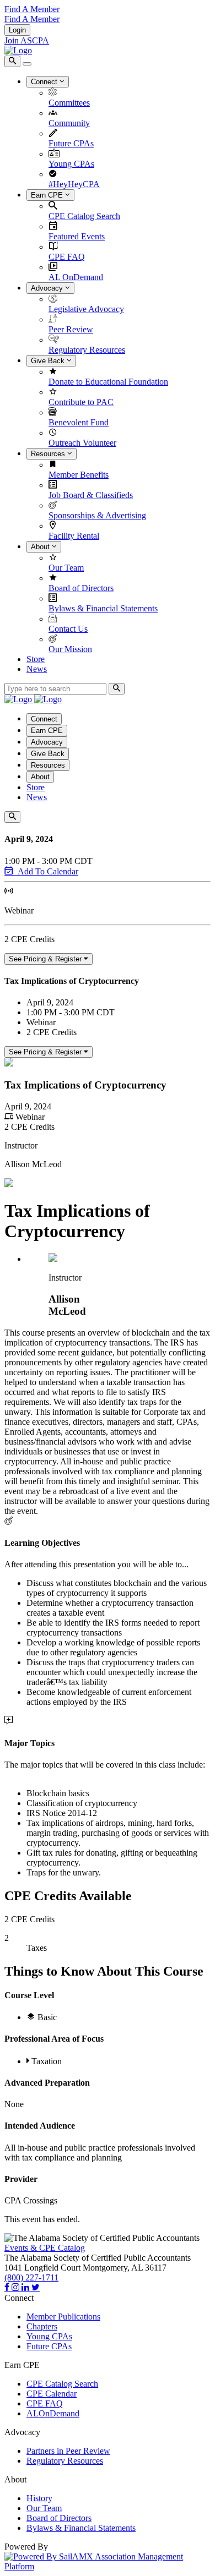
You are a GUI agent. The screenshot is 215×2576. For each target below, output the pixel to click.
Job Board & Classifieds (91, 495)
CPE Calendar (52, 2394)
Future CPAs (71, 143)
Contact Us (68, 629)
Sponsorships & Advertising (97, 515)
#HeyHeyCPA (74, 184)
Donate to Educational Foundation (108, 382)
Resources (49, 454)
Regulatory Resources (87, 350)
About (41, 547)
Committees (69, 103)
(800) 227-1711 (31, 2277)
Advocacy (48, 288)
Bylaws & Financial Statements (103, 608)
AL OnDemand (76, 277)
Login (17, 30)
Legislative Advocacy (86, 309)
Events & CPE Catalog (45, 2248)
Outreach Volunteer (82, 443)
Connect (45, 82)
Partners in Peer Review (68, 2451)
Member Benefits (79, 475)
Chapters (42, 2326)
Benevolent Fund (79, 422)
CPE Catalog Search (84, 216)
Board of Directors (81, 588)
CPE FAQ (67, 257)
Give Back (49, 361)
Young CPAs (71, 164)
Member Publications (63, 2317)
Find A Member (32, 9)
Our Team (66, 568)
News (37, 669)
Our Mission (70, 649)
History (39, 2498)
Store (36, 659)
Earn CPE (48, 195)
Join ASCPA (27, 40)
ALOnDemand (53, 2413)
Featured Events (77, 236)
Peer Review (71, 329)
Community (69, 123)
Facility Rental (74, 536)
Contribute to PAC (81, 402)
